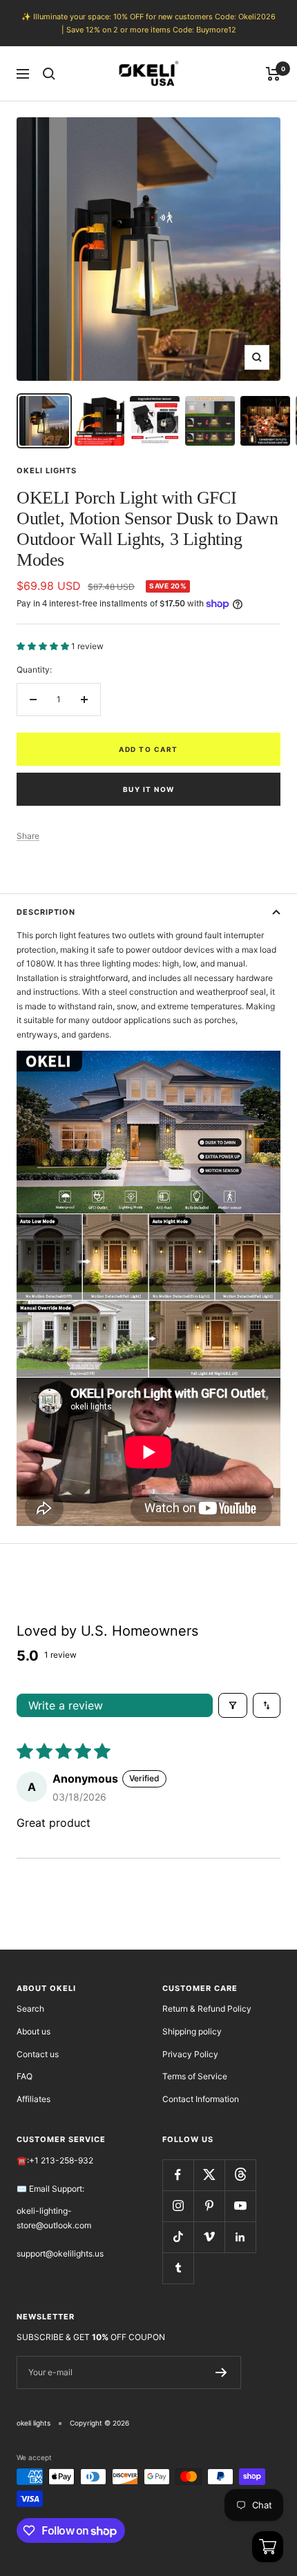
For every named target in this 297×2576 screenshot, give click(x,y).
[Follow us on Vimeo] (209, 2237)
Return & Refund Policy (207, 2009)
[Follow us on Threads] (240, 2175)
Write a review (66, 1705)
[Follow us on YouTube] (240, 2206)
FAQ (25, 2076)
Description (46, 912)
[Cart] (273, 74)
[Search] (49, 74)
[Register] (221, 2372)
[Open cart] (268, 2547)
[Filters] (233, 1705)
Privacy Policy (190, 2054)
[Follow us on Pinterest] (209, 2206)
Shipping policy (192, 2031)
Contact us (38, 2054)
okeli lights (47, 470)
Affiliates (33, 2099)
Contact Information (201, 2099)
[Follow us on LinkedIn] (240, 2237)
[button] (44, 646)
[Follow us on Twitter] (209, 2175)
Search (30, 2009)
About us (33, 2031)
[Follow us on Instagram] (178, 2206)
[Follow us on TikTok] (178, 2237)
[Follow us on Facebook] (178, 2175)
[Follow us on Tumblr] (178, 2268)
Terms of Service (195, 2076)
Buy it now (149, 789)
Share (28, 836)
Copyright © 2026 (99, 2423)
